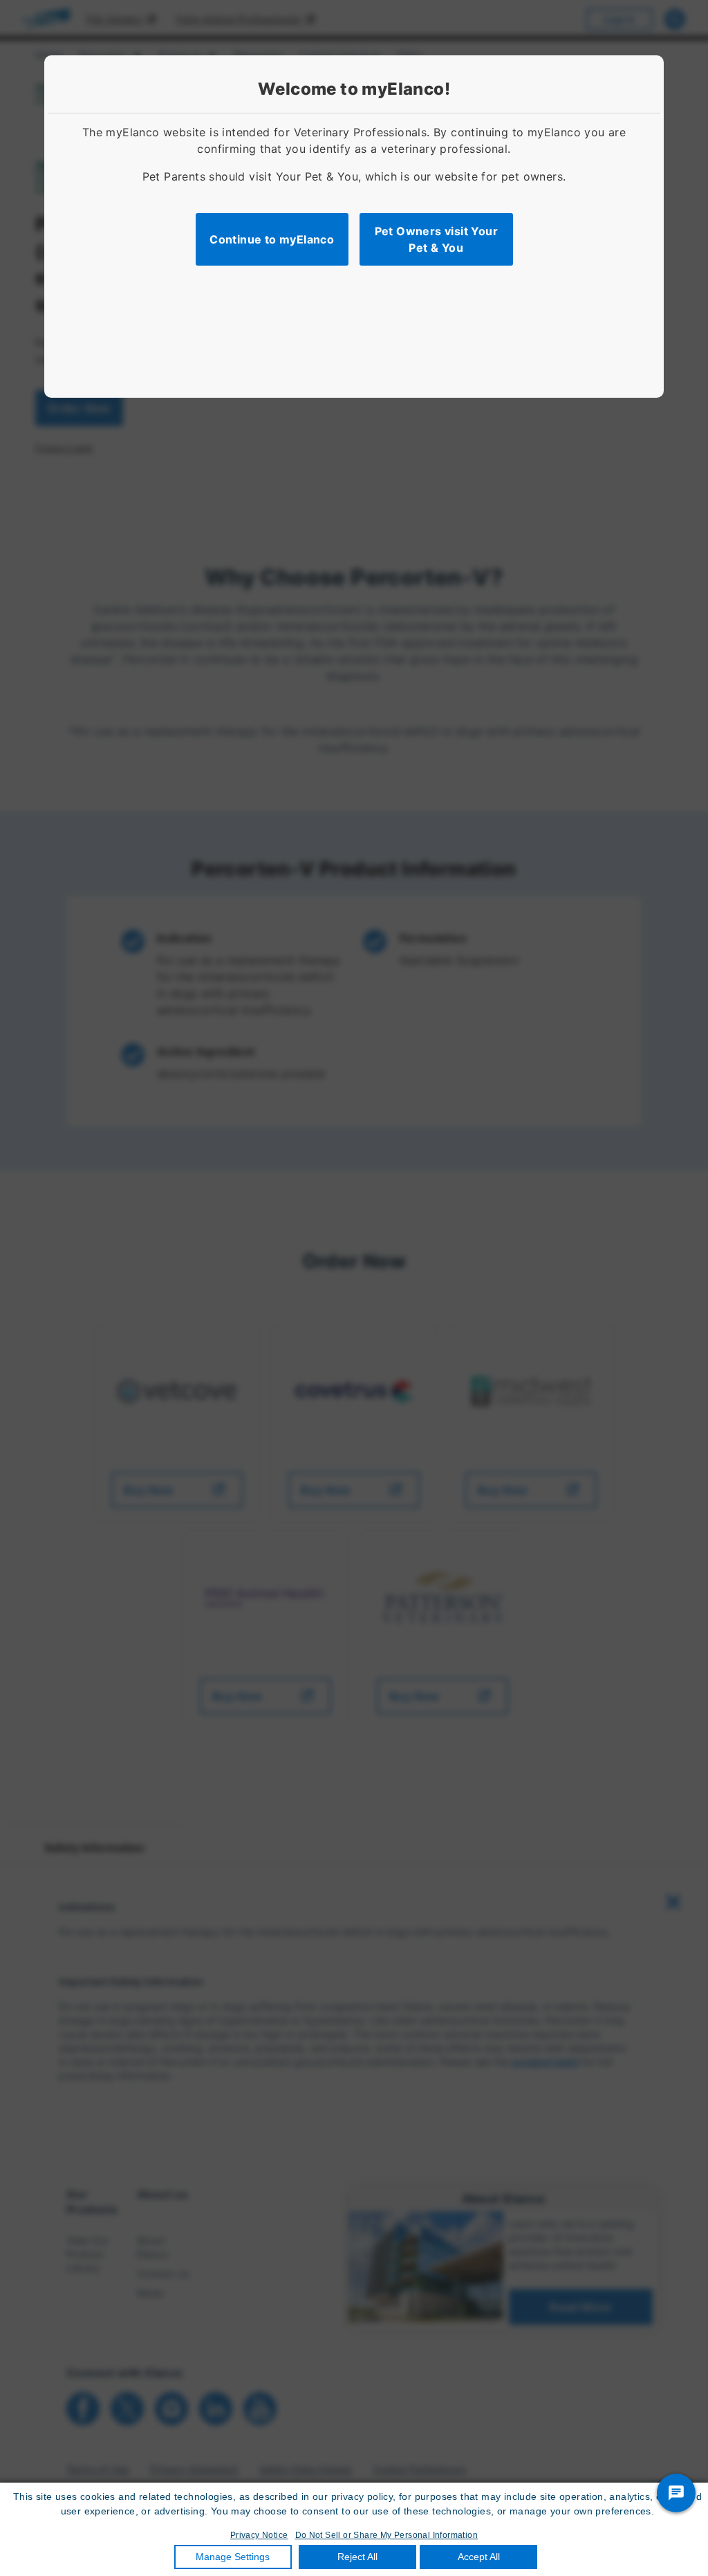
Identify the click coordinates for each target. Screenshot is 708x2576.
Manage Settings (233, 2557)
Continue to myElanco (272, 239)
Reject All (357, 2557)
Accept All (479, 2557)
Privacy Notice (259, 2535)
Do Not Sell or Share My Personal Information (387, 2535)
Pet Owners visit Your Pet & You (436, 239)
